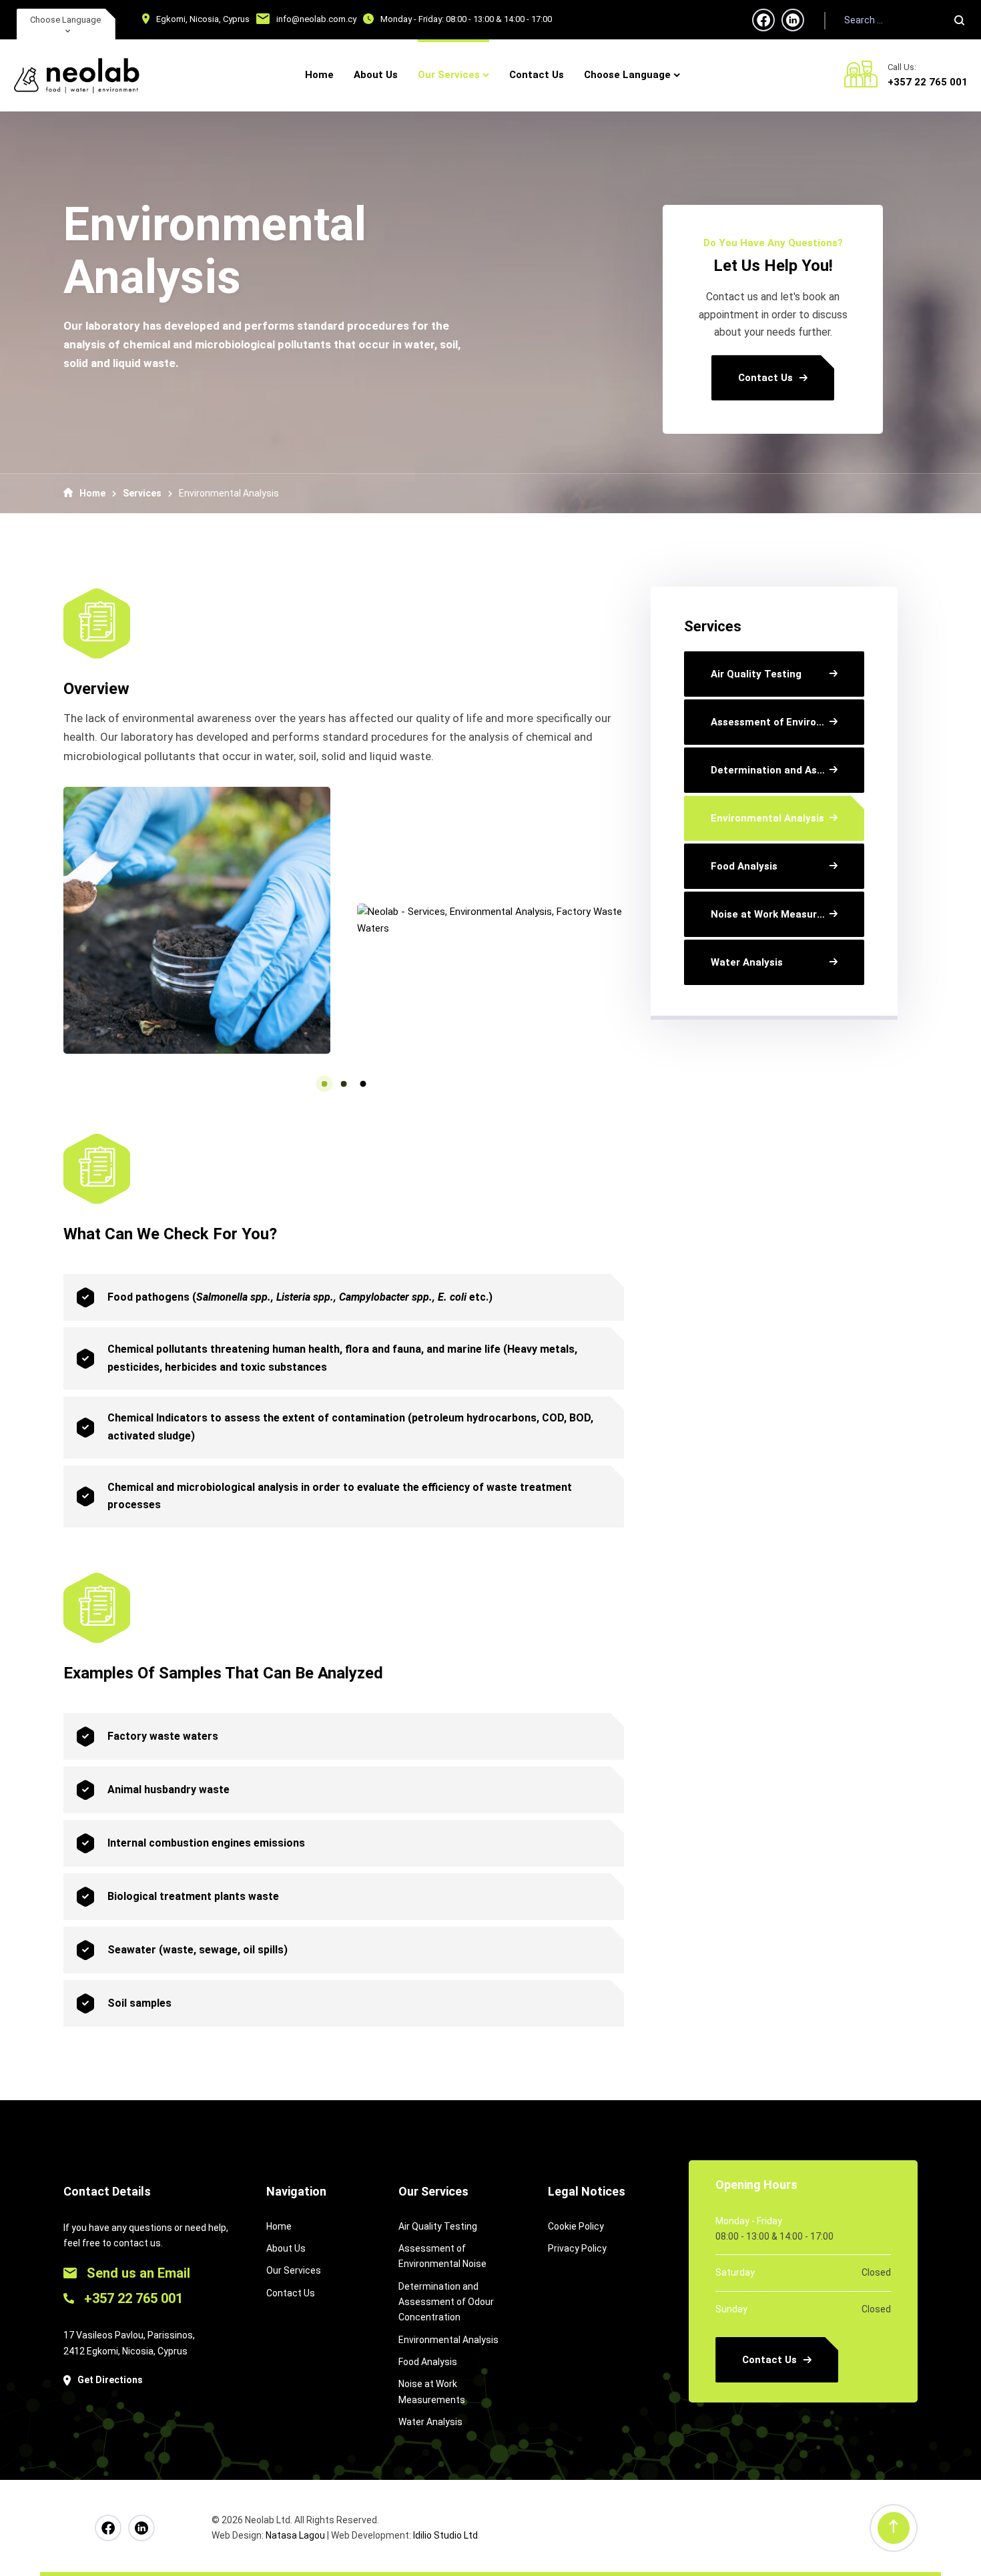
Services (142, 493)
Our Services (433, 2191)
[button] (325, 1083)
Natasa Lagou (295, 2535)
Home (92, 493)
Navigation (296, 2191)
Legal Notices (587, 2191)
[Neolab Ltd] (77, 75)
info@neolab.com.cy (316, 19)
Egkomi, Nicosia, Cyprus (203, 19)
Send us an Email (137, 2273)
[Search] (959, 20)
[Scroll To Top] (894, 2528)
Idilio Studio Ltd (445, 2535)
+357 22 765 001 (928, 82)
